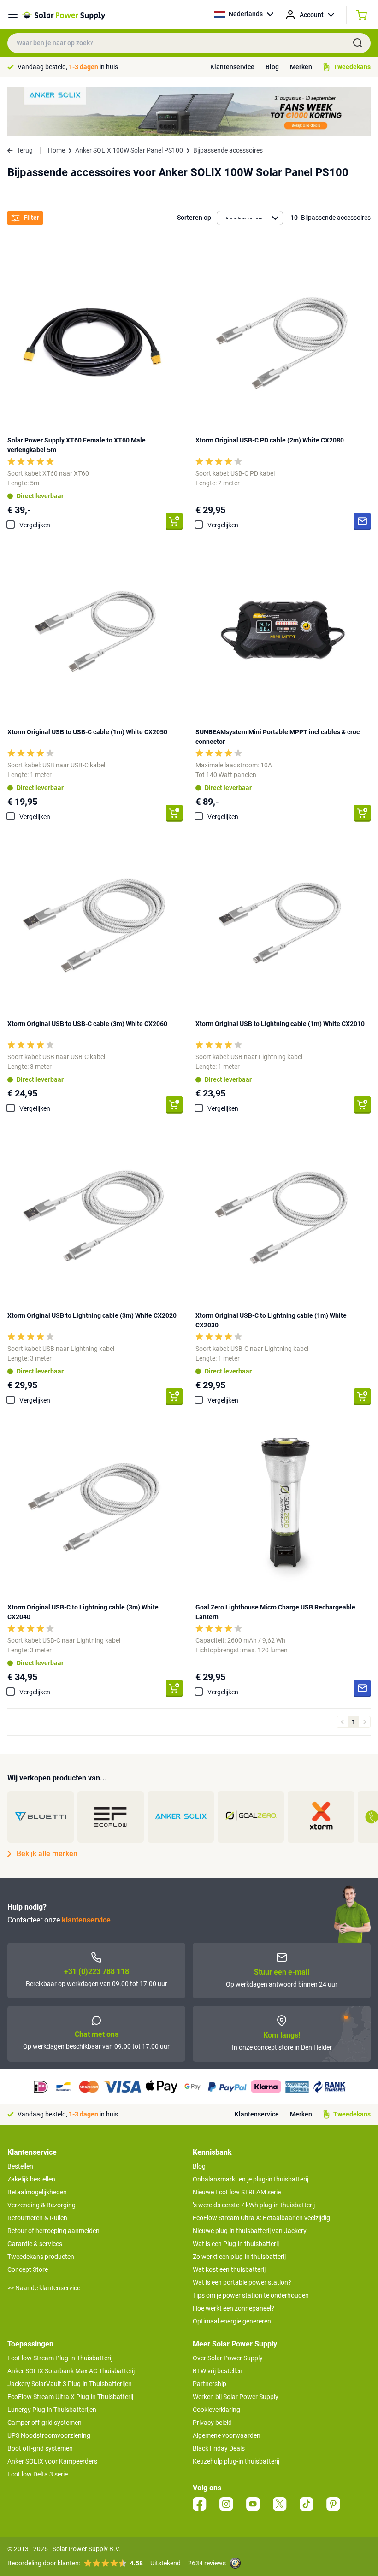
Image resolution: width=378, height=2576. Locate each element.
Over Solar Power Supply (228, 2358)
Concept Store (28, 2269)
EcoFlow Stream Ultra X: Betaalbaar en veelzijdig (261, 2218)
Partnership (210, 2384)
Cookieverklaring (216, 2410)
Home (56, 150)
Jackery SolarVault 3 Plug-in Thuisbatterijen (70, 2384)
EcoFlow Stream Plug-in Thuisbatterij (60, 2358)
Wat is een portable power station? (242, 2282)
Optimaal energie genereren (232, 2321)
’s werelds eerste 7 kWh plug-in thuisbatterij (254, 2205)
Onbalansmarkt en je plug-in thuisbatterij (251, 2179)
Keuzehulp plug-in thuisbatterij (236, 2461)
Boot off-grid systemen (40, 2448)
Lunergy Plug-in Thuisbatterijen (52, 2410)
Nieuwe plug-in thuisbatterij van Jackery (250, 2231)
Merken (301, 67)
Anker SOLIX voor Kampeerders (52, 2461)
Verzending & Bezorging (41, 2205)
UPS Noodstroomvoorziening (49, 2435)
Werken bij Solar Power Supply (236, 2397)
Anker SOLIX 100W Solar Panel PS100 (129, 150)
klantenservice (86, 1920)
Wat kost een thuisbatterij (229, 2269)
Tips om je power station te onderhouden (251, 2295)
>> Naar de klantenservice (44, 2288)
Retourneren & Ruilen (37, 2218)
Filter (31, 218)
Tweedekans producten (41, 2257)
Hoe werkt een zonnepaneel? (233, 2308)
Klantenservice (232, 67)
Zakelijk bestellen (31, 2179)
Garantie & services (35, 2244)
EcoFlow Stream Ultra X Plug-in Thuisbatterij (70, 2397)
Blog (272, 67)
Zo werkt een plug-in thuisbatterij (239, 2257)
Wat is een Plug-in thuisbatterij (236, 2244)
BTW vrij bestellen (218, 2371)
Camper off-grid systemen (44, 2423)
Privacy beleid (212, 2423)
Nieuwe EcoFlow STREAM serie (237, 2192)
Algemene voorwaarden (227, 2435)
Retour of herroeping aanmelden (53, 2231)
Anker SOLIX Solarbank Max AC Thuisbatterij (71, 2371)
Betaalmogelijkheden (37, 2192)
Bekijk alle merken (47, 1854)
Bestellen (20, 2166)
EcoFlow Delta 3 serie (38, 2474)
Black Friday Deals (219, 2448)
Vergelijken (35, 525)
